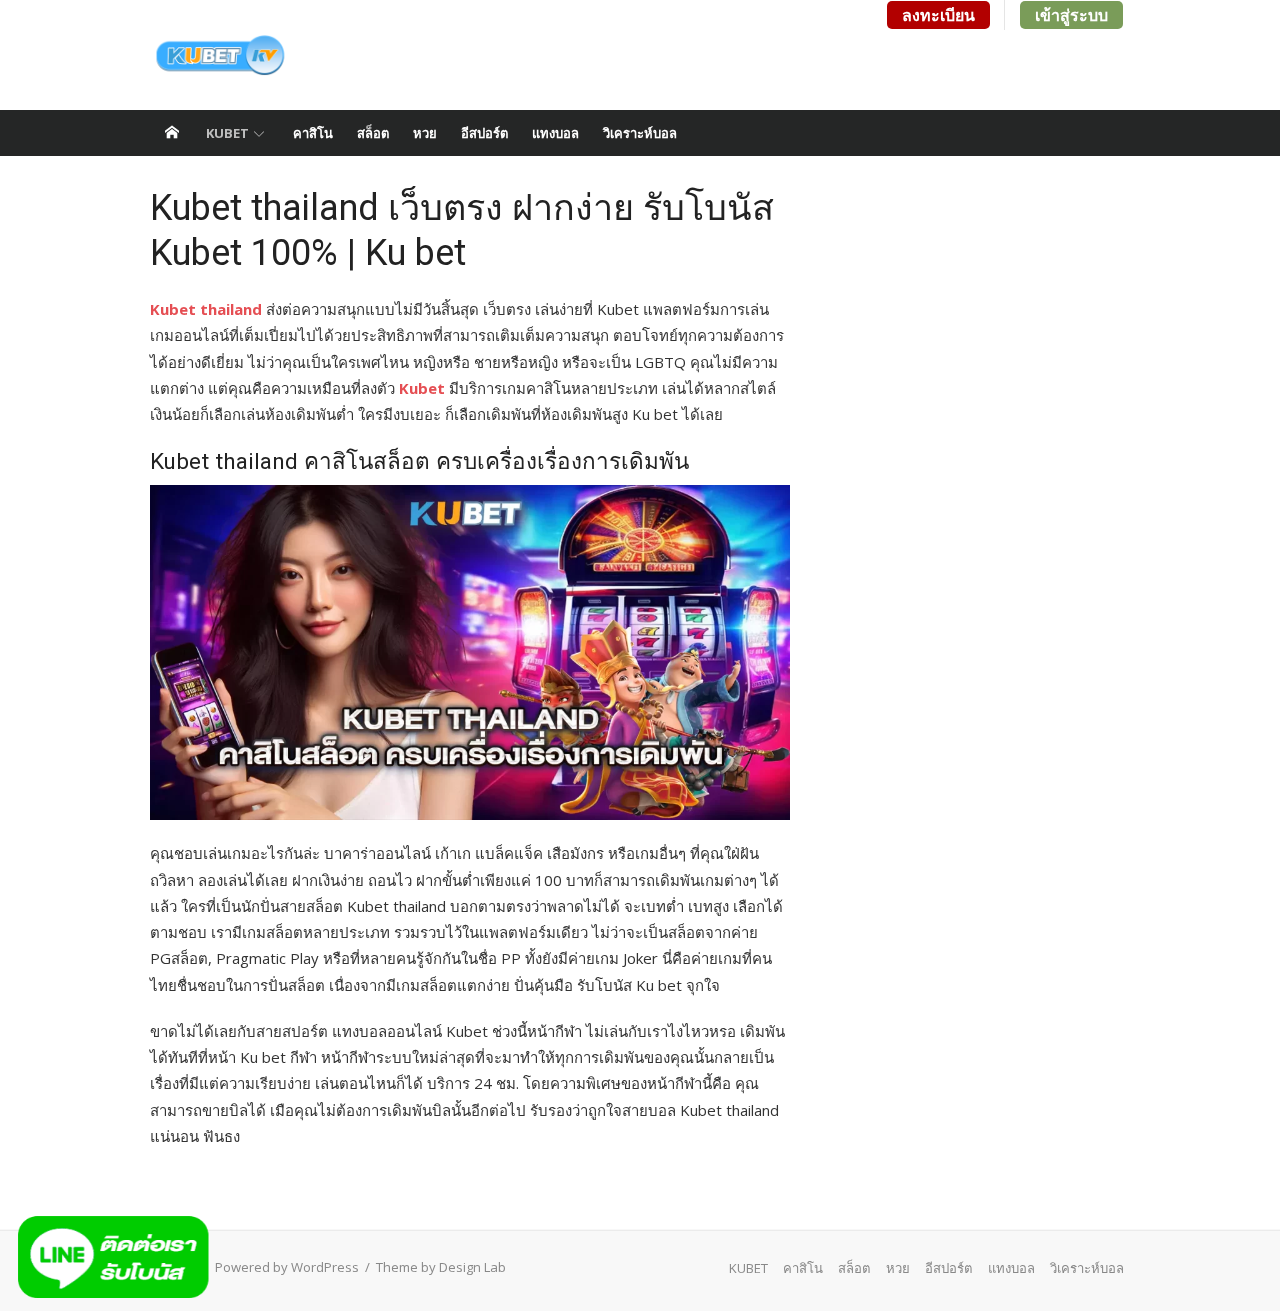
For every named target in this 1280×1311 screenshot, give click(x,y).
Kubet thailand (206, 309)
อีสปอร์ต (484, 133)
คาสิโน (313, 133)
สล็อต (373, 133)
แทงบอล (555, 133)
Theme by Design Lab (441, 1267)
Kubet (422, 388)
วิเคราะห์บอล (640, 133)
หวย (425, 133)
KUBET (227, 133)
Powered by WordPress (287, 1267)
